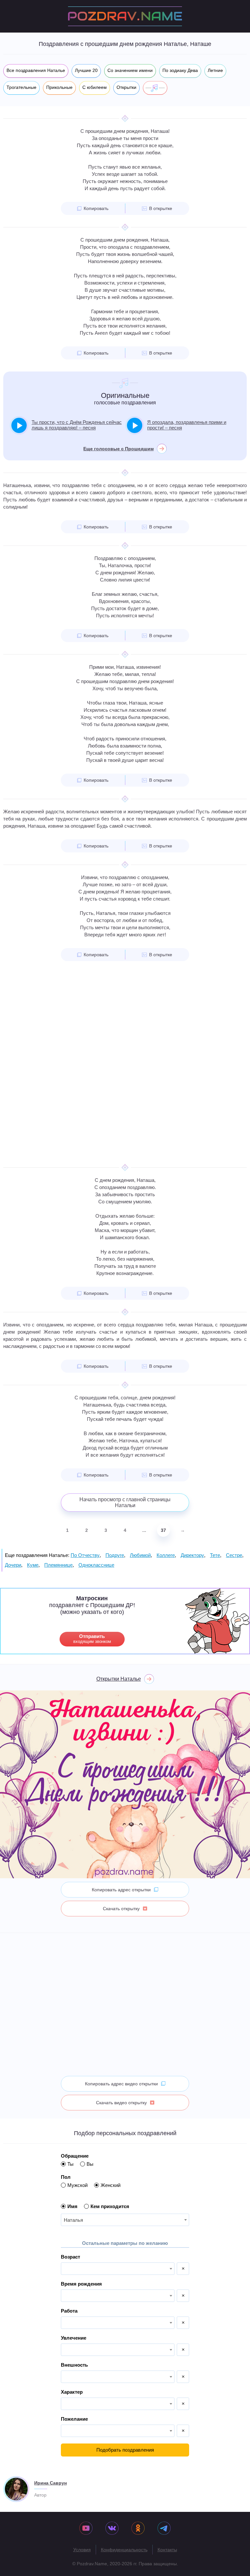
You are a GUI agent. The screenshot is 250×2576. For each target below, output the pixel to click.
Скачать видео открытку (121, 2103)
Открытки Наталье (119, 1679)
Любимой (140, 1555)
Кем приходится (110, 2206)
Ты (70, 2164)
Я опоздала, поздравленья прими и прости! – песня (187, 425)
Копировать (96, 208)
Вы (90, 2164)
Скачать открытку (121, 1909)
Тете (215, 1555)
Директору (192, 1555)
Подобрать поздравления (125, 2450)
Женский (111, 2185)
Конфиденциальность (124, 2550)
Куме (33, 1565)
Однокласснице (96, 1565)
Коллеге (166, 1555)
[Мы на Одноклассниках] (138, 2529)
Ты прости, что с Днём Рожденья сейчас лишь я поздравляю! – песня (77, 425)
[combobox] (125, 2220)
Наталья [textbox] (73, 2220)
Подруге (115, 1555)
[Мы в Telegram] (164, 2529)
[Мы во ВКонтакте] (112, 2529)
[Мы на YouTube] (86, 2529)
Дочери (13, 1565)
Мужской (77, 2185)
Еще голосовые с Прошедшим (118, 449)
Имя (72, 2206)
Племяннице (58, 1565)
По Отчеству (85, 1555)
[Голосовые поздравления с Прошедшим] (155, 88)
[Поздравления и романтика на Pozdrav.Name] (125, 16)
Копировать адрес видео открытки (121, 2084)
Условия (82, 2550)
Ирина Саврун (50, 2483)
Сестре (234, 1555)
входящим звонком (92, 1639)
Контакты (167, 2550)
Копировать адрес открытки (121, 1890)
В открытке (161, 208)
